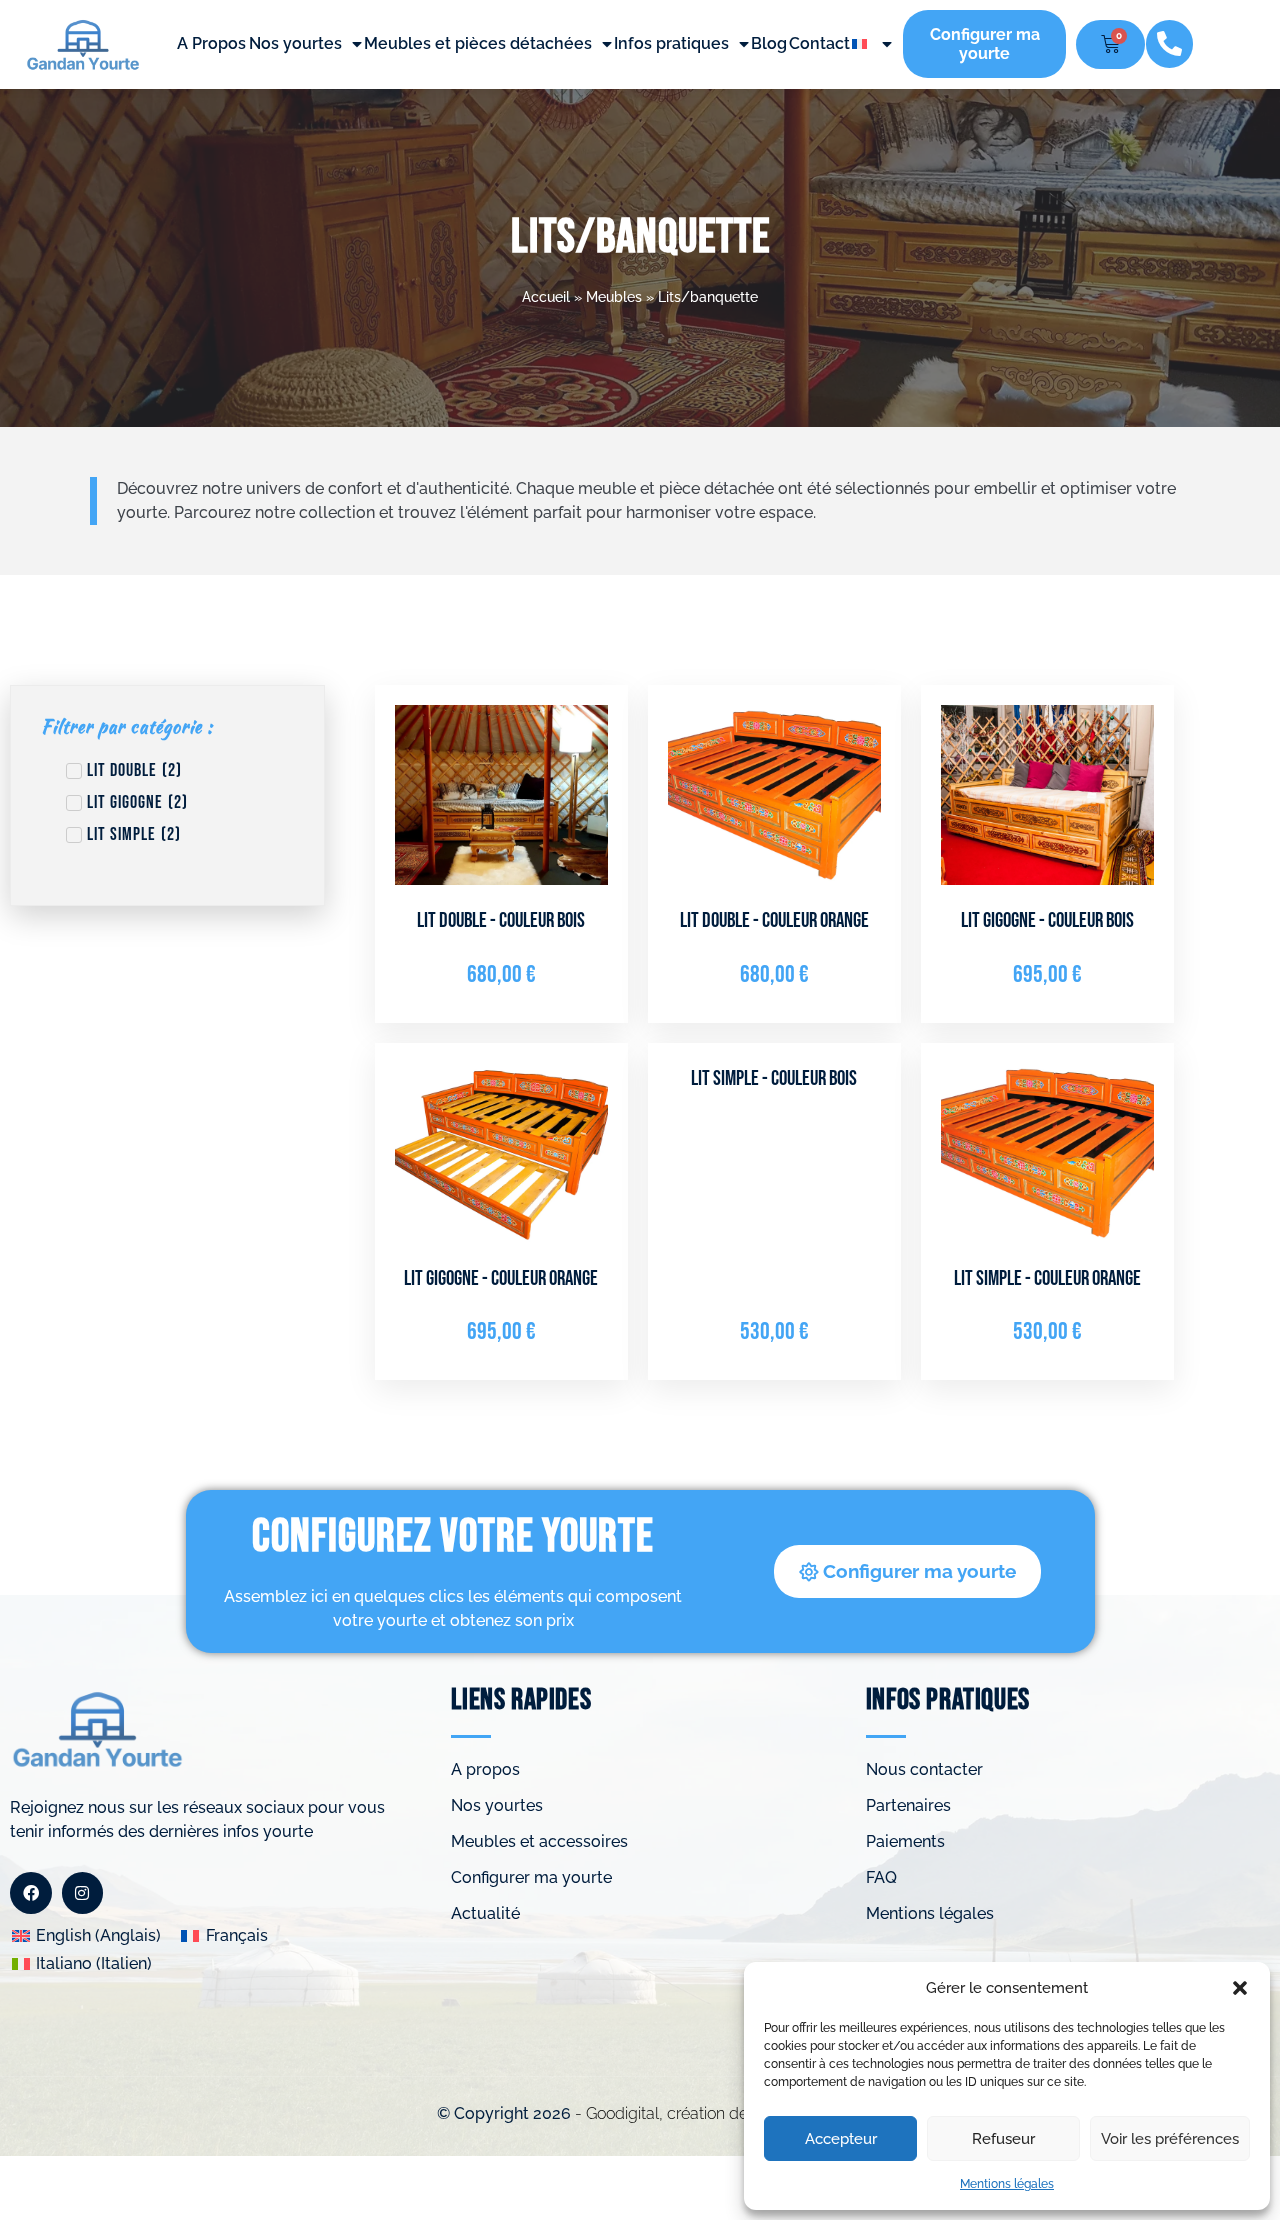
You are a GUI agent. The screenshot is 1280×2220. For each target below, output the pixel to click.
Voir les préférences (1170, 2139)
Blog (769, 43)
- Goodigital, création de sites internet (707, 2113)
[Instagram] (83, 1893)
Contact (819, 43)
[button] (1240, 1988)
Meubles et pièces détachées (478, 43)
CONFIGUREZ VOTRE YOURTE (453, 1537)
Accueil (546, 297)
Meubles (614, 297)
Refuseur (1003, 2139)
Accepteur (841, 2139)
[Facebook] (31, 1893)
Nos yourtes (295, 43)
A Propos (211, 43)
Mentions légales (1007, 2184)
